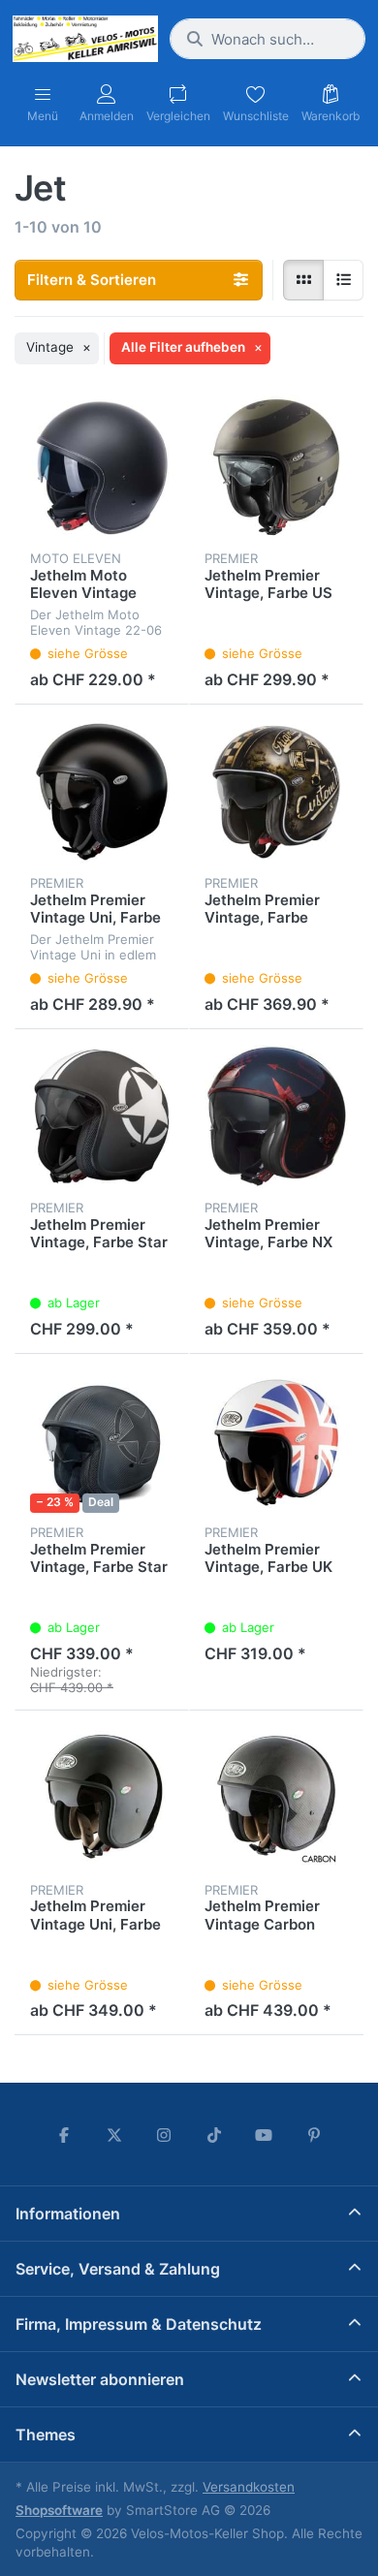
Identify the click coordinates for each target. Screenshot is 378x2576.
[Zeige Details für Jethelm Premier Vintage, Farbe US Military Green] (276, 467)
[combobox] (268, 39)
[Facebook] (64, 2135)
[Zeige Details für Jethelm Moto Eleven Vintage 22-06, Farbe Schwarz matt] (102, 467)
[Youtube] (265, 2135)
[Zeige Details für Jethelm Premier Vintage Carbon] (276, 1798)
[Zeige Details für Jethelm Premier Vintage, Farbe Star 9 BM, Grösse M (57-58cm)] (102, 1116)
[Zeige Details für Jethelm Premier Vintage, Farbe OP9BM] (276, 792)
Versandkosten (249, 2487)
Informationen (68, 2214)
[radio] (303, 280)
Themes (46, 2435)
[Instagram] (164, 2135)
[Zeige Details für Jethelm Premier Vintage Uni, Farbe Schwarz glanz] (102, 1798)
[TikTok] (214, 2135)
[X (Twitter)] (114, 2135)
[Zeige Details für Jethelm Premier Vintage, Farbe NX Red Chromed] (276, 1116)
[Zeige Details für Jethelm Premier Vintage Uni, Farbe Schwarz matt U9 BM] (102, 792)
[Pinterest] (314, 2135)
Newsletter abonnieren (100, 2379)
